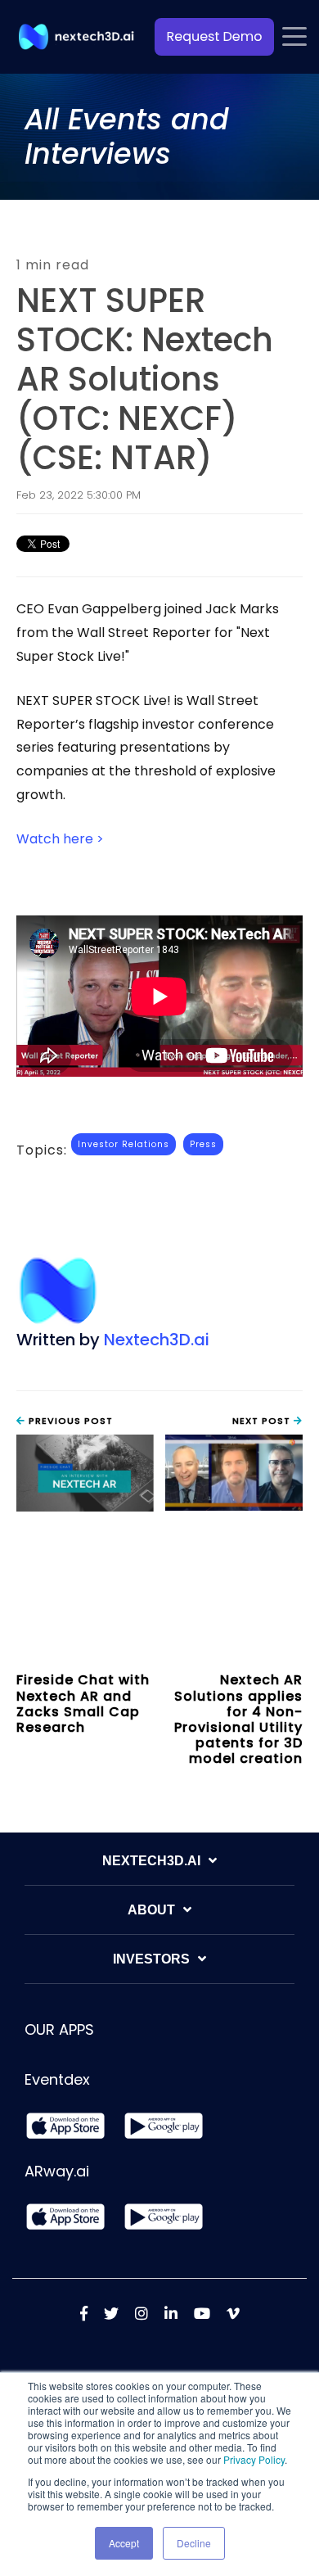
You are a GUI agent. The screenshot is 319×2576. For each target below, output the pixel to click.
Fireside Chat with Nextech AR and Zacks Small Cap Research (83, 1704)
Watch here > (60, 839)
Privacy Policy (254, 2459)
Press (203, 1144)
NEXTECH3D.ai (151, 1861)
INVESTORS (151, 1959)
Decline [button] (194, 2543)
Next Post (263, 1421)
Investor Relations (124, 1144)
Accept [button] (124, 2543)
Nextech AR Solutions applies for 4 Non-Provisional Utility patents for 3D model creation (238, 1719)
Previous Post (69, 1421)
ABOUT (151, 1910)
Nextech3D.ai (157, 1340)
